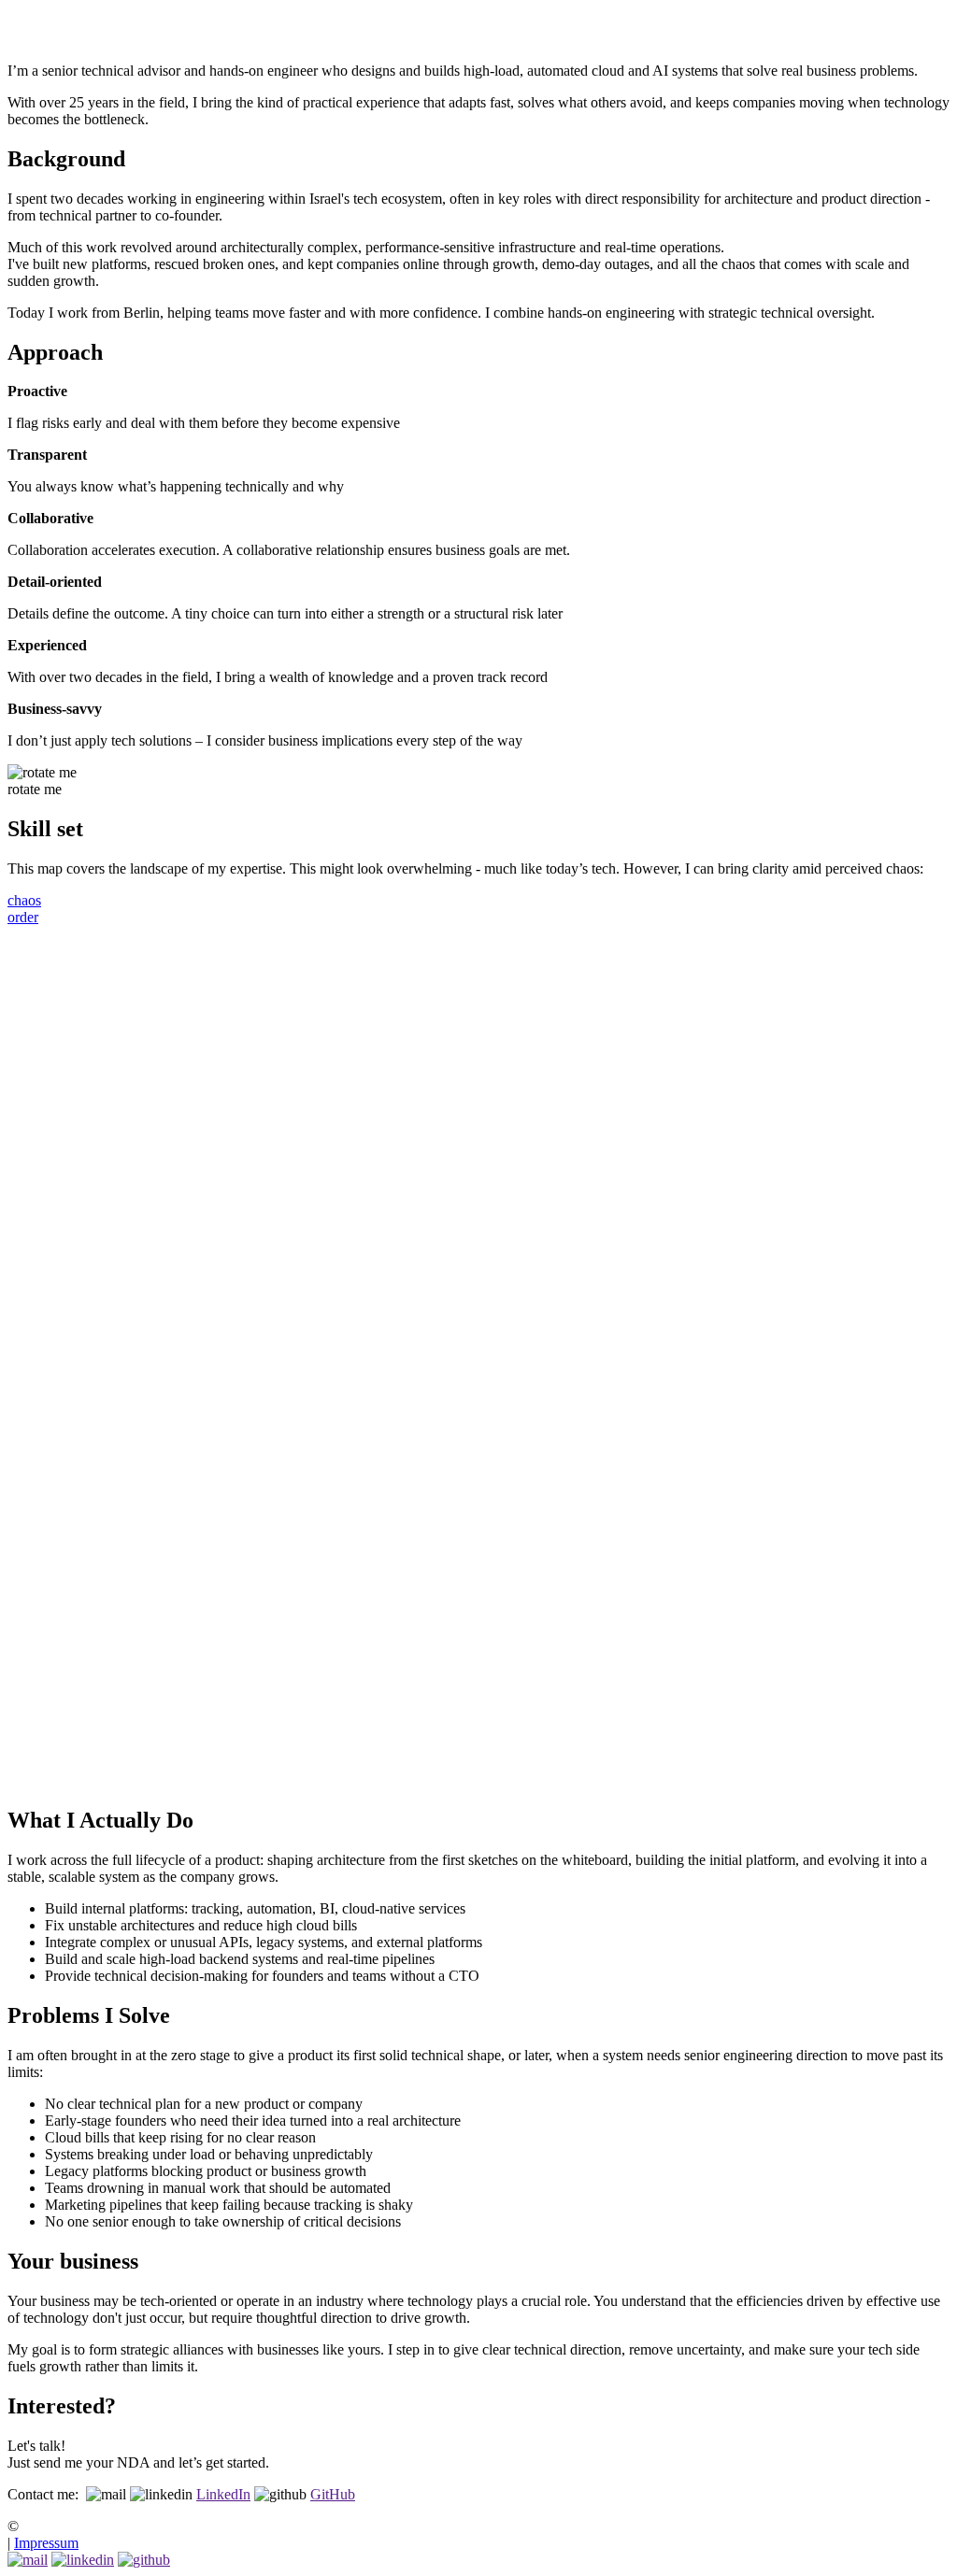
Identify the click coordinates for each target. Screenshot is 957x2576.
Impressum (46, 2543)
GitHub (333, 2494)
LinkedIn (223, 2494)
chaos (24, 900)
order (23, 917)
